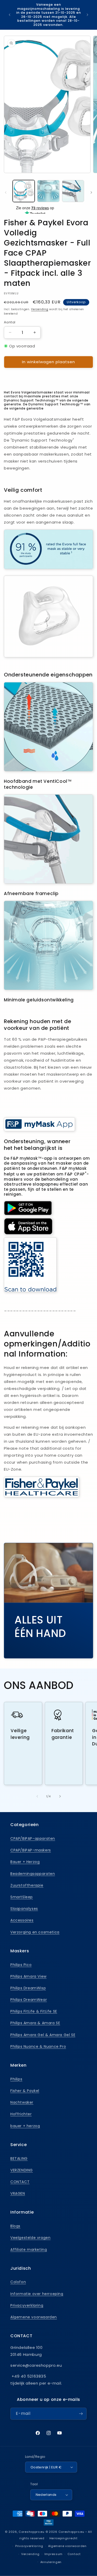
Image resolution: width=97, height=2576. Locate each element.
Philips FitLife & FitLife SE (34, 2011)
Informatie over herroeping (37, 2294)
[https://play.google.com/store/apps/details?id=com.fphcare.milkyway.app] (28, 1214)
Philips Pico (21, 1965)
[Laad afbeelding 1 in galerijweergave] (24, 191)
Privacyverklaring (27, 2305)
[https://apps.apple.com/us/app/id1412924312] (28, 1234)
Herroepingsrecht (64, 2538)
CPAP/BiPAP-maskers (31, 1850)
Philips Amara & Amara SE (35, 2023)
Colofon (18, 2282)
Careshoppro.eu (32, 2532)
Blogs (15, 2226)
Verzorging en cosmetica (35, 1932)
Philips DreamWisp (28, 1988)
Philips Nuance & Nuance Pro (38, 2046)
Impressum (54, 2554)
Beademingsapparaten (33, 1874)
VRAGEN (18, 2193)
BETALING (19, 2158)
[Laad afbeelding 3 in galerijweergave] (73, 191)
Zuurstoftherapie (27, 1885)
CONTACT (20, 2182)
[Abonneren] (81, 2414)
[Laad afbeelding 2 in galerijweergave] (48, 191)
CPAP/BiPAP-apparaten (33, 1838)
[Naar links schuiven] (6, 192)
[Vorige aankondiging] (10, 15)
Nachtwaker (22, 2102)
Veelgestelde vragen (30, 2238)
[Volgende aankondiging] (87, 15)
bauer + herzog (25, 2126)
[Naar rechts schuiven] (91, 192)
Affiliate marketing (29, 2250)
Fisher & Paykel (25, 2091)
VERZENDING (22, 2170)
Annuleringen (51, 2562)
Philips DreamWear (29, 2000)
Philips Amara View (28, 1976)
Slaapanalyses (24, 1909)
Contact (74, 2554)
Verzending (40, 309)
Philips (16, 2079)
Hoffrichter (21, 2114)
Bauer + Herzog (25, 1862)
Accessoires (22, 1920)
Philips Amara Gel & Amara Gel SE (43, 2035)
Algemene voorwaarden (34, 2317)
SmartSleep (22, 1897)
